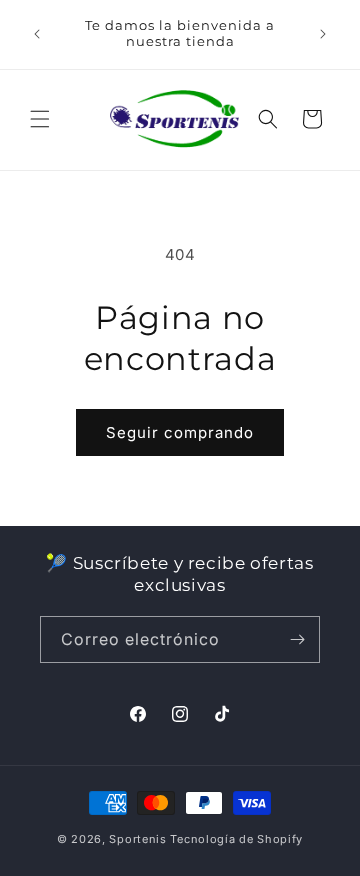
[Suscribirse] (297, 639)
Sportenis (137, 839)
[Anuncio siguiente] (323, 34)
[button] (40, 119)
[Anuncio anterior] (37, 34)
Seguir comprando (180, 432)
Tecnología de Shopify (236, 839)
